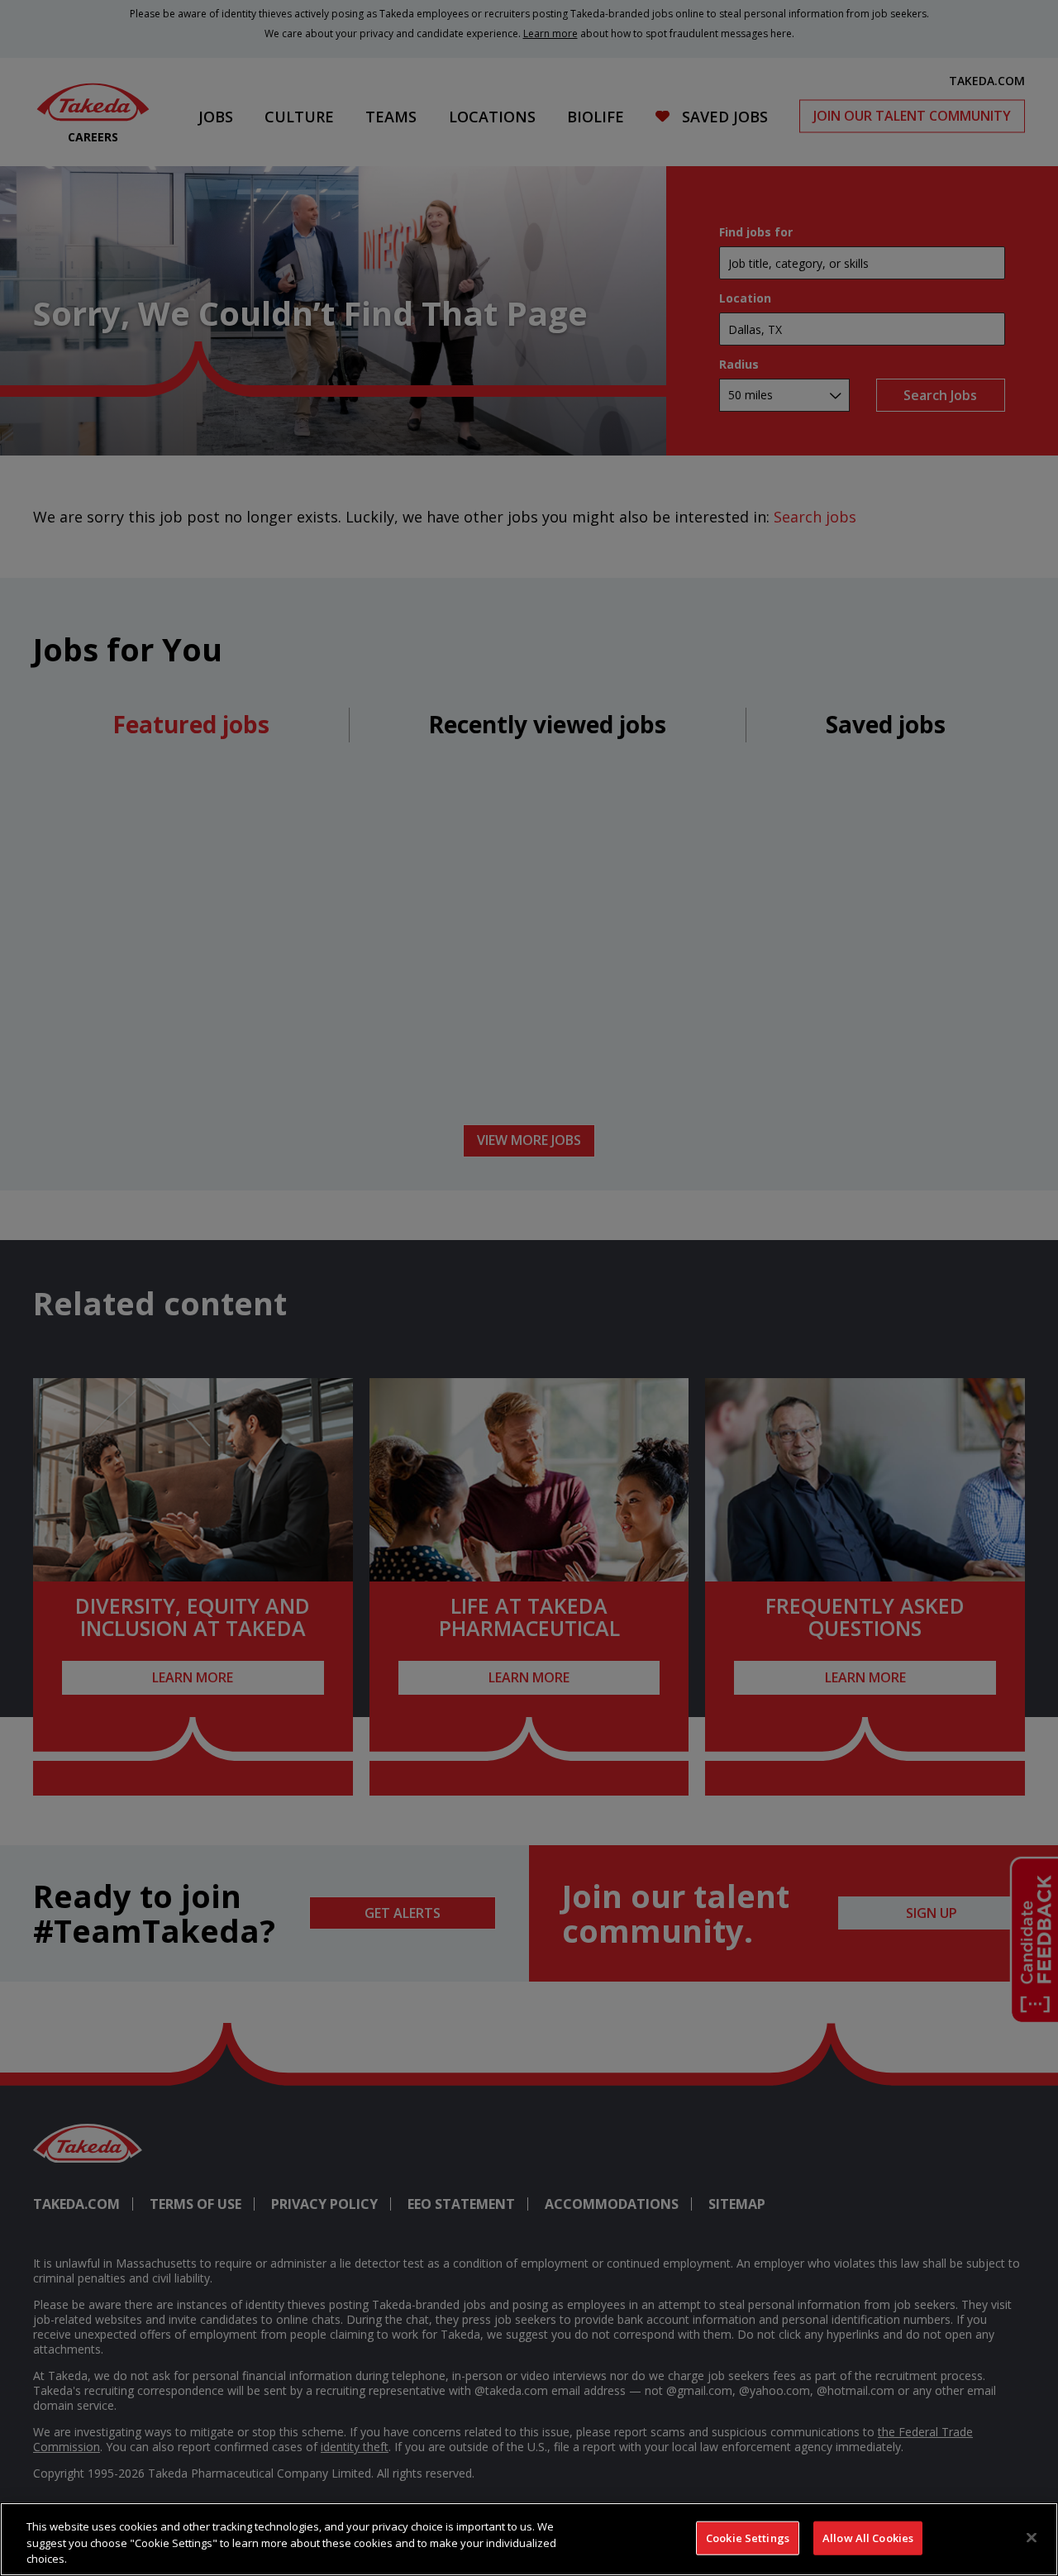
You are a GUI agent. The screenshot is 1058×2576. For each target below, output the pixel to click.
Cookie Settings (748, 2537)
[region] (529, 2539)
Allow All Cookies (868, 2537)
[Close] (1032, 2537)
